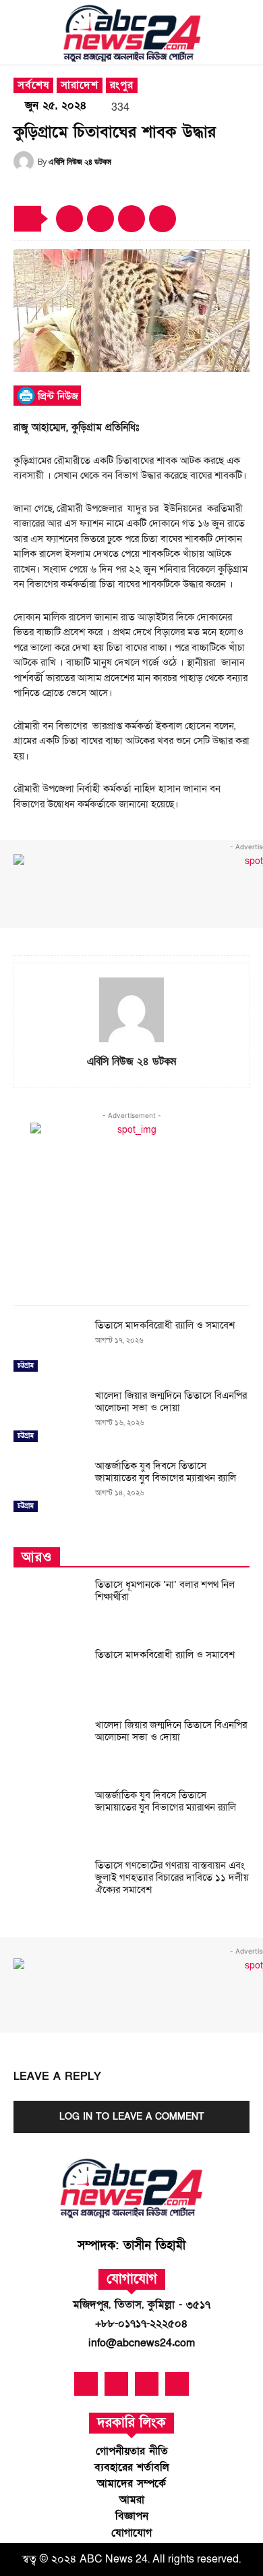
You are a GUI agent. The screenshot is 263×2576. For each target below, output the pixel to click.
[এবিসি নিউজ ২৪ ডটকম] (26, 161)
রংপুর (122, 85)
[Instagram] (177, 2384)
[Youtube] (116, 2384)
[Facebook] (100, 219)
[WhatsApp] (163, 219)
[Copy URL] (69, 219)
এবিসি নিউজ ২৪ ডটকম (80, 161)
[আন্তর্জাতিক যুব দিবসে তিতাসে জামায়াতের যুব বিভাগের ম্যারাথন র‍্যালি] (49, 1488)
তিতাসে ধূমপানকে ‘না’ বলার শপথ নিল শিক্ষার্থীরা (165, 1590)
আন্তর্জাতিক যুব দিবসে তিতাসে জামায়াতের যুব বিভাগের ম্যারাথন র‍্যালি (166, 1472)
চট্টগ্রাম (26, 1366)
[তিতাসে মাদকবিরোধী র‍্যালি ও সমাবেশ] (49, 1347)
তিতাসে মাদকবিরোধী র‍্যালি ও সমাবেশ (165, 1325)
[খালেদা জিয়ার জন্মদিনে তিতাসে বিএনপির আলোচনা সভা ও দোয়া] (49, 1418)
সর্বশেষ (33, 85)
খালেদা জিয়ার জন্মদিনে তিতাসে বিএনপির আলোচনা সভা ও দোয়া (171, 1401)
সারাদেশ (80, 85)
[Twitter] (131, 219)
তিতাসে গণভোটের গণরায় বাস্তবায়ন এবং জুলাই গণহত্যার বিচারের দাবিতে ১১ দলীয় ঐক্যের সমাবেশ (172, 1877)
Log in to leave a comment (132, 2117)
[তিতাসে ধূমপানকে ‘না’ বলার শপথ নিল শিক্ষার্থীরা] (49, 1607)
